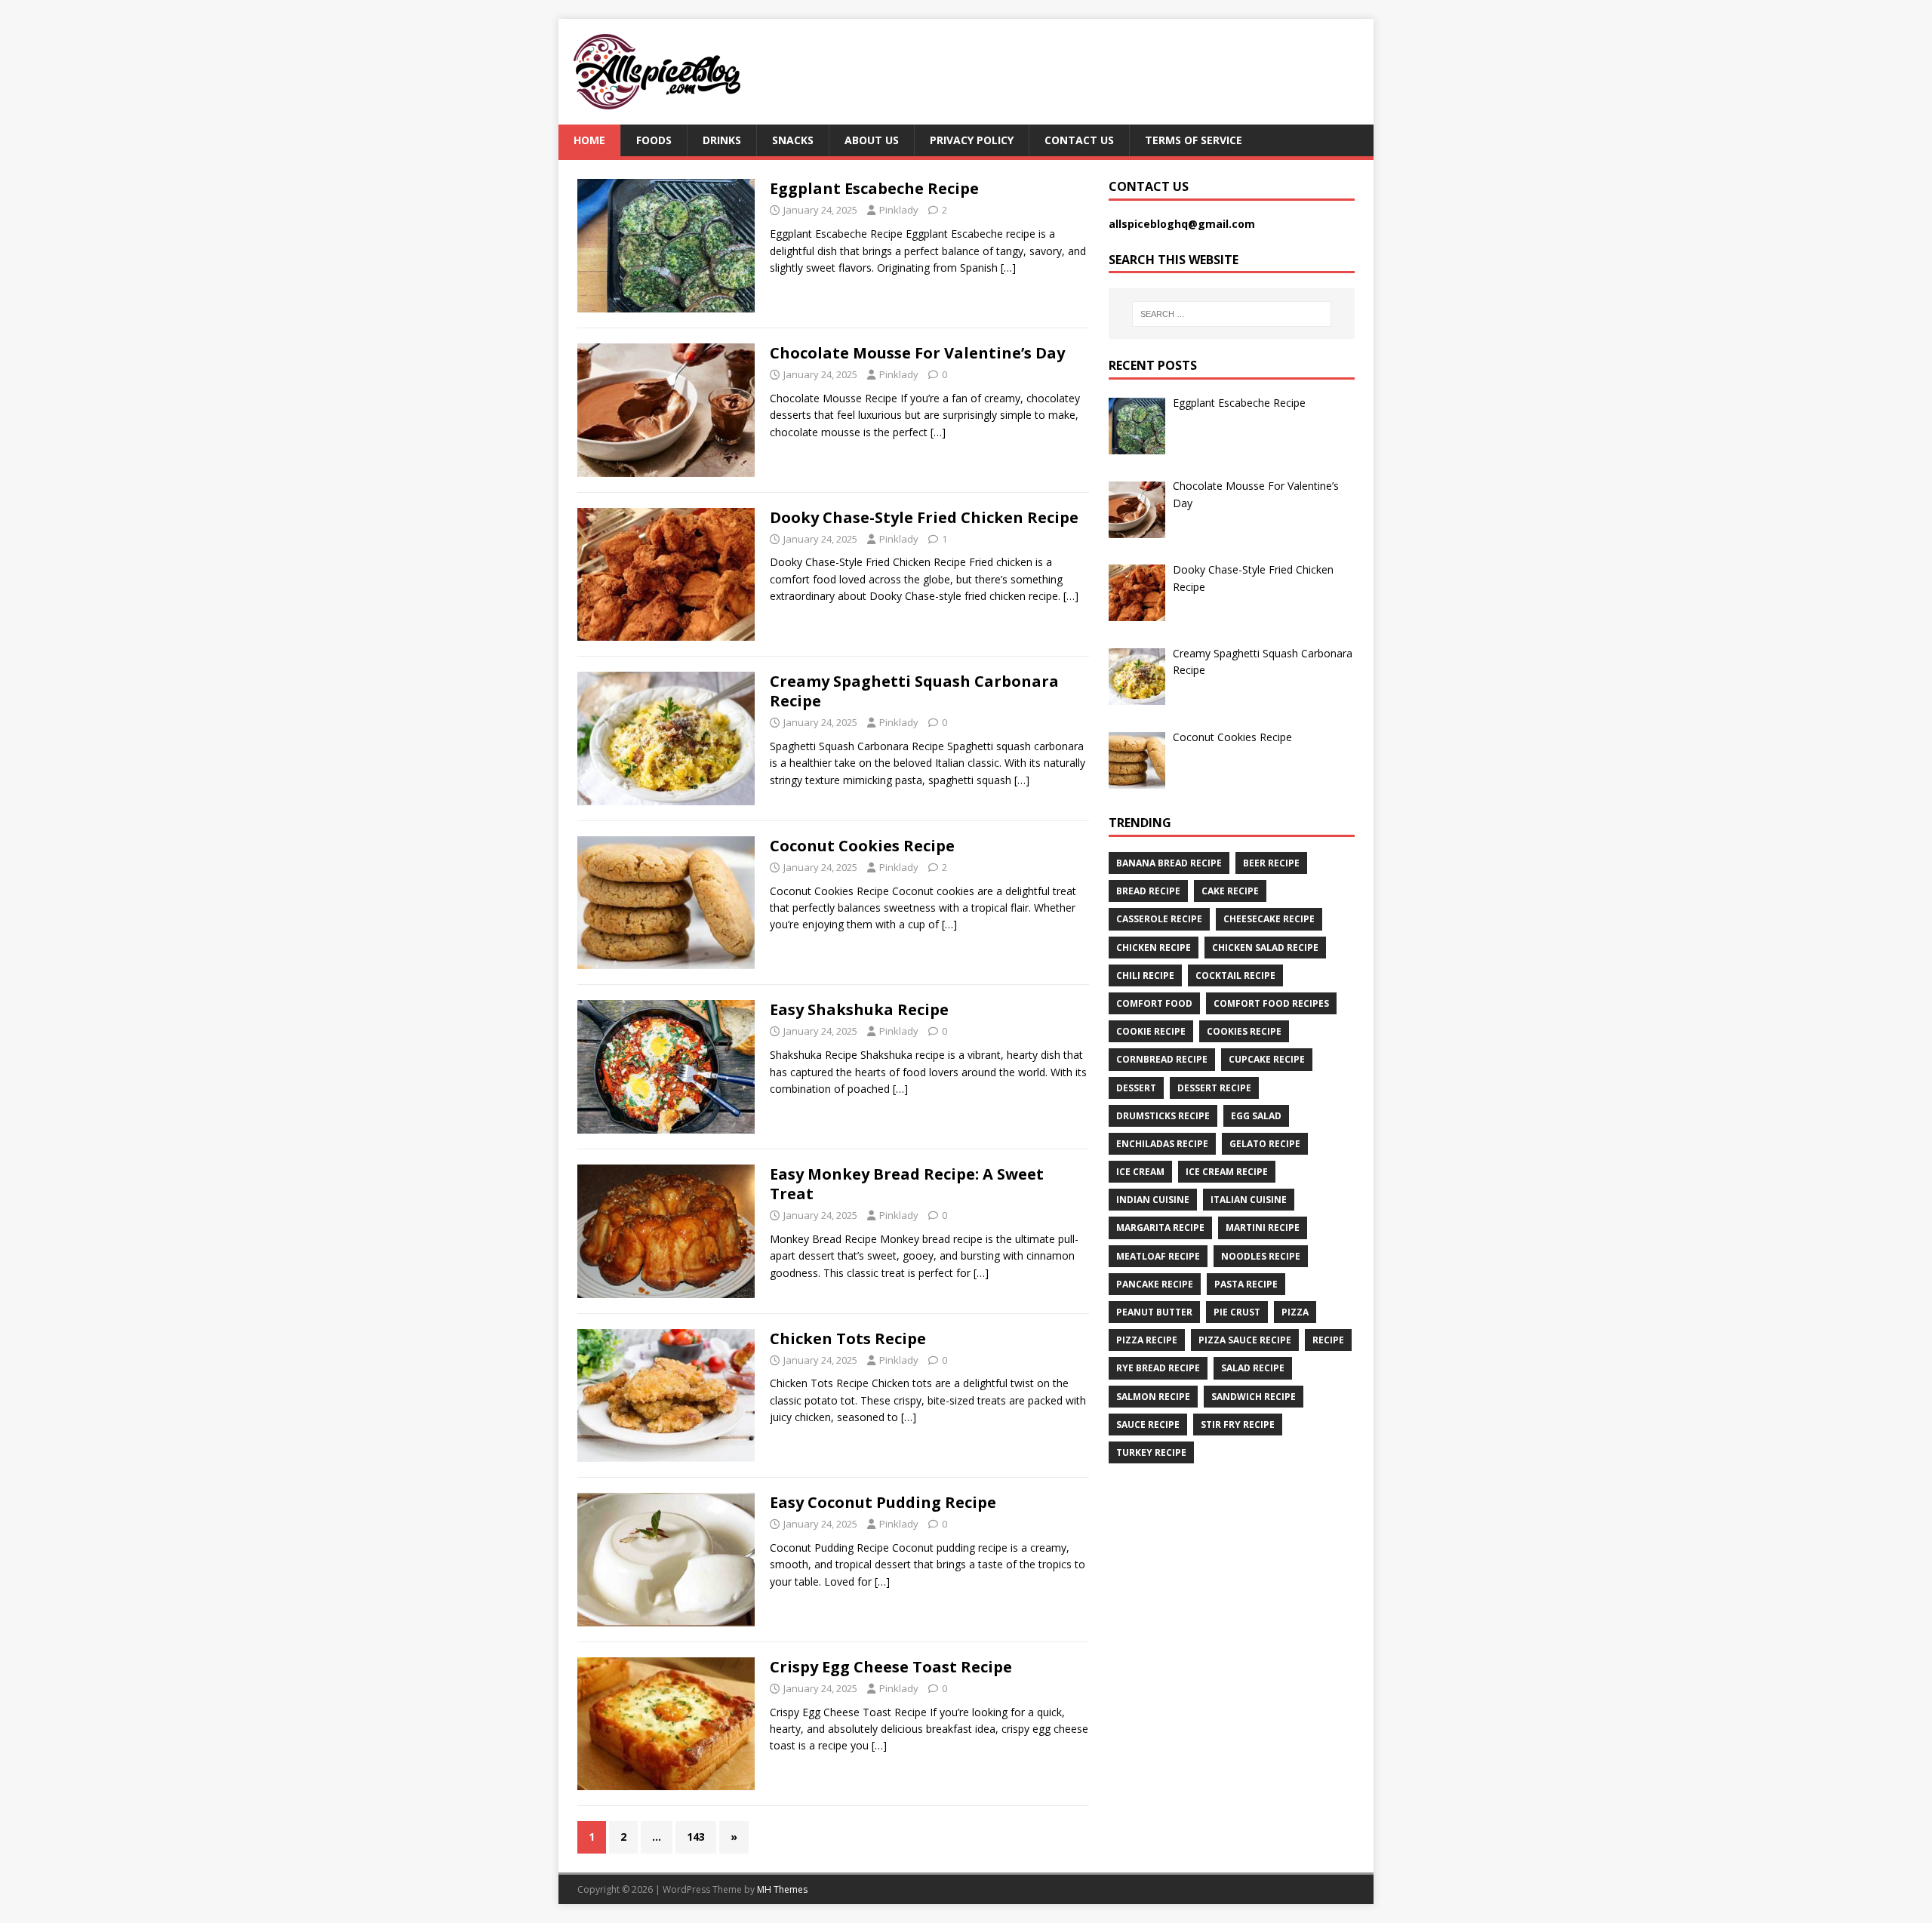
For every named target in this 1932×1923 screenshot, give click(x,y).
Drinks (722, 140)
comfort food (1154, 1003)
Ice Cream (1140, 1172)
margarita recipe (1160, 1228)
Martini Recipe (1263, 1228)
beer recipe (1271, 863)
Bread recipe (1148, 891)
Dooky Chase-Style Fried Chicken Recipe (924, 517)
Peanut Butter (1154, 1312)
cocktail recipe (1235, 975)
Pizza (1295, 1312)
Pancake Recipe (1155, 1284)
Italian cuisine (1249, 1200)
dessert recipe (1214, 1088)
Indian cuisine (1153, 1200)
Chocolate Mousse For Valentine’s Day (917, 353)
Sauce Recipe (1148, 1425)
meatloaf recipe (1158, 1256)
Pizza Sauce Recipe (1245, 1340)
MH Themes (782, 1889)
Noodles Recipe (1261, 1256)
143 (696, 1837)
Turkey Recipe (1151, 1452)
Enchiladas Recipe (1162, 1144)
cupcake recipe (1267, 1059)
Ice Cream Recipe (1227, 1172)
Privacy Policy (972, 140)
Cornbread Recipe (1162, 1059)
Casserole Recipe (1159, 919)
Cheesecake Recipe (1269, 919)
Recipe (1328, 1340)
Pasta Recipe (1246, 1284)
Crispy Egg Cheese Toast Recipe (891, 1667)
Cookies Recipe (1244, 1031)
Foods (654, 140)
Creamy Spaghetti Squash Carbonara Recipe (914, 691)
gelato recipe (1265, 1144)
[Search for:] (1232, 314)
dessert (1136, 1088)
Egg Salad (1256, 1116)
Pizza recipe (1147, 1340)
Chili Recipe (1145, 975)
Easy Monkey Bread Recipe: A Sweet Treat (907, 1184)
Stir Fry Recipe (1238, 1425)
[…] (1008, 268)
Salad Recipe (1253, 1368)
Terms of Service (1194, 140)
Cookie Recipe (1151, 1031)
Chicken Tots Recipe (848, 1338)
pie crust (1237, 1312)
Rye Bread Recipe (1158, 1368)
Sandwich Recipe (1254, 1397)
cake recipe (1230, 891)
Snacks (793, 140)
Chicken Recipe (1154, 948)
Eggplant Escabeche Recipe (874, 188)
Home (589, 140)
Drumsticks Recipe (1163, 1116)
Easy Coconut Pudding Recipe (883, 1502)
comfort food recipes (1271, 1003)
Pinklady (899, 210)
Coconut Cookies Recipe (862, 846)
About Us (872, 140)
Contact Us (1079, 140)
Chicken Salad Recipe (1265, 948)
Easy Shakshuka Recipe (859, 1009)
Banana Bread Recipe (1169, 863)
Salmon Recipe (1153, 1397)
